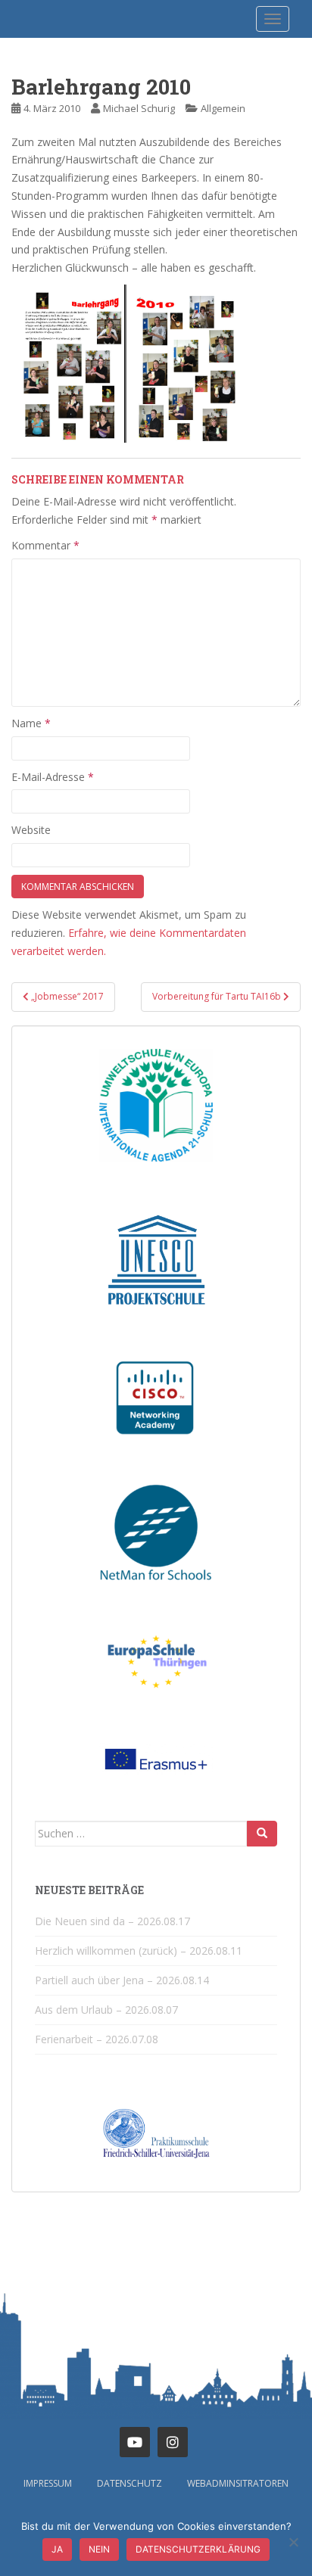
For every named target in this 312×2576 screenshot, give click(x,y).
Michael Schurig (139, 108)
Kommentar (45, 545)
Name (31, 723)
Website (31, 830)
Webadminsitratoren (238, 2483)
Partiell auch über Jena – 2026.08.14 (122, 1980)
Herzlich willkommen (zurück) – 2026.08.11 (139, 1951)
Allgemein (223, 108)
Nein (99, 2549)
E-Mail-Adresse (53, 777)
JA (57, 2549)
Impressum (48, 2483)
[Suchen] (262, 1834)
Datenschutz (129, 2483)
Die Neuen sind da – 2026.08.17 (112, 1921)
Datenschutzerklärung (198, 2549)
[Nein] (293, 2542)
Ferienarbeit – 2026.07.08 (97, 2039)
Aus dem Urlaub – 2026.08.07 (106, 2010)
